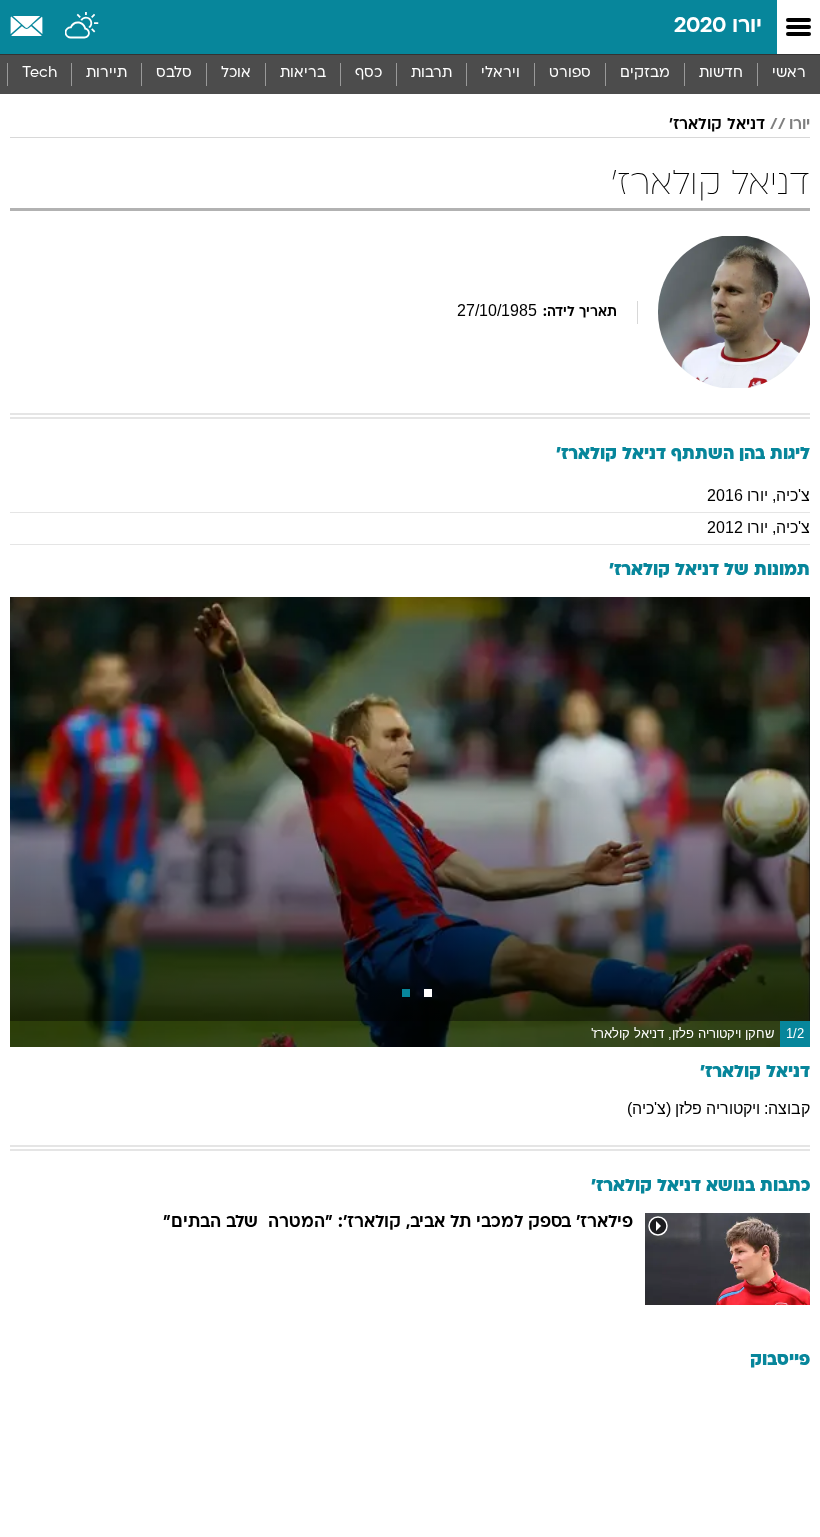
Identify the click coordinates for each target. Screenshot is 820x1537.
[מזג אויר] (82, 27)
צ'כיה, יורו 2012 (758, 527)
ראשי (789, 73)
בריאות (303, 73)
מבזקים (645, 73)
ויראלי (500, 73)
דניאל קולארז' (717, 125)
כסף (368, 73)
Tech (39, 73)
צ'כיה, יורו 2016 (758, 495)
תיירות (106, 73)
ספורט (570, 73)
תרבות (431, 73)
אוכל (236, 73)
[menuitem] (720, 74)
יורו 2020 (718, 26)
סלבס (174, 73)
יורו (799, 125)
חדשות (721, 73)
